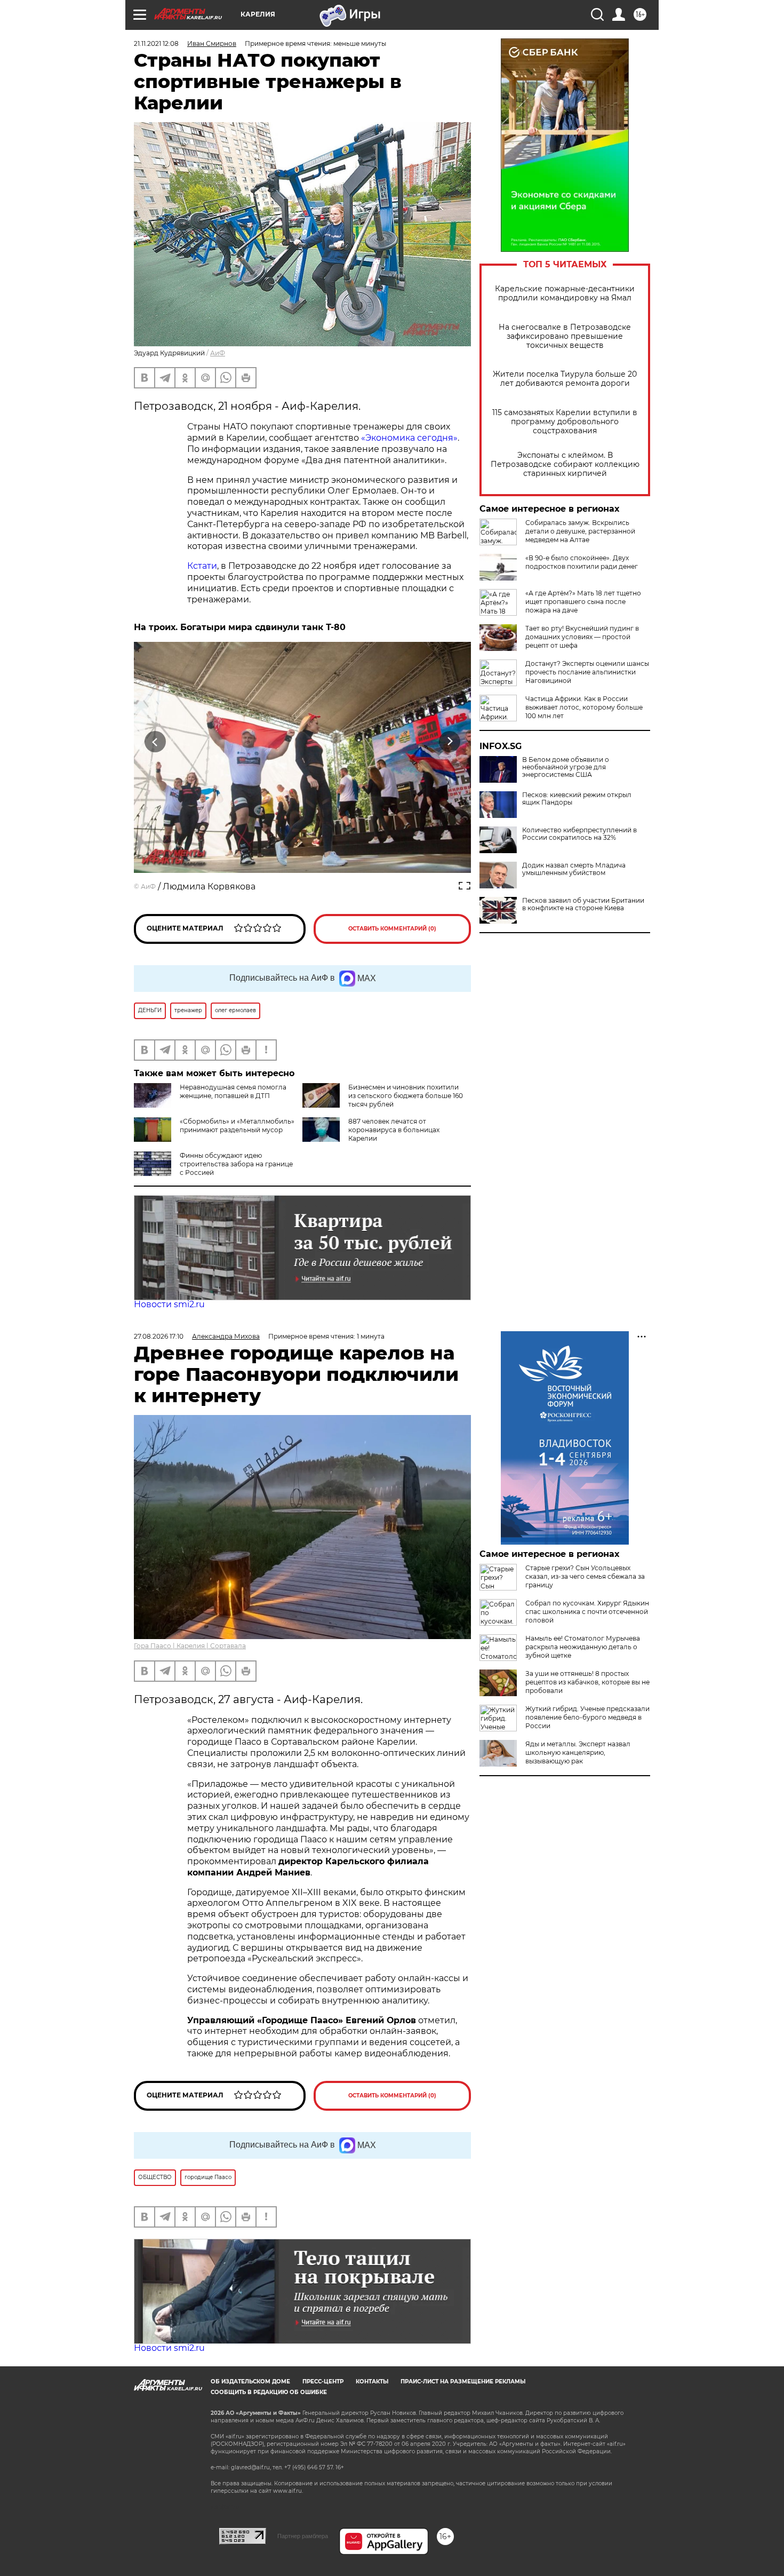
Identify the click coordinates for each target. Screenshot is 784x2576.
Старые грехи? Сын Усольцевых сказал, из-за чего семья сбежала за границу (585, 1576)
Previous (155, 741)
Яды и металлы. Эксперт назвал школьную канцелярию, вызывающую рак (578, 1752)
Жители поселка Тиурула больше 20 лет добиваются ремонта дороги (565, 379)
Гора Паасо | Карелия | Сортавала (190, 1646)
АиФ (218, 353)
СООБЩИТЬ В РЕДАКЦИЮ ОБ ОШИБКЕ (269, 2392)
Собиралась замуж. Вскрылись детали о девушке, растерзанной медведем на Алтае (580, 531)
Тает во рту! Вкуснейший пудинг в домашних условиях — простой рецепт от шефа (582, 637)
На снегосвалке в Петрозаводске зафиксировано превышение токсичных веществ (565, 336)
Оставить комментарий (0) (392, 929)
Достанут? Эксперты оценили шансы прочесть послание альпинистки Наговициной (587, 672)
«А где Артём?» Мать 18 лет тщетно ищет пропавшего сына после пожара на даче (583, 602)
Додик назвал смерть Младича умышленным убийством (574, 869)
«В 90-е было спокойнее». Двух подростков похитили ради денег (582, 562)
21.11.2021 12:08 (156, 43)
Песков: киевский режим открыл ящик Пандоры (577, 799)
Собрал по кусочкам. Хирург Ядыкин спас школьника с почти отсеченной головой (587, 1612)
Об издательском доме (250, 2382)
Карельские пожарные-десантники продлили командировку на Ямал (565, 293)
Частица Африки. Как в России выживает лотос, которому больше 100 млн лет (584, 707)
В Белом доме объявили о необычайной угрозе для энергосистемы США (566, 767)
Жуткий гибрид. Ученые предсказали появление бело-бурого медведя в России (587, 1717)
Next (450, 741)
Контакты (372, 2382)
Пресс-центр (323, 2382)
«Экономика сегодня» (409, 438)
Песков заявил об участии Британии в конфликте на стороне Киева (583, 904)
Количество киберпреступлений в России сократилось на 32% (579, 834)
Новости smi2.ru (169, 1304)
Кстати (202, 566)
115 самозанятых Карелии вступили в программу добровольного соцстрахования (565, 422)
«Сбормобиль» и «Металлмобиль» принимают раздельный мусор (237, 1126)
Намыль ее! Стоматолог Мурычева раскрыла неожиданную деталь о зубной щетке (583, 1647)
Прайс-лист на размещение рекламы (463, 2382)
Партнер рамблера (303, 2536)
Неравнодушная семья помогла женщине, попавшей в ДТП (233, 1091)
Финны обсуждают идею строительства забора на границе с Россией (236, 1164)
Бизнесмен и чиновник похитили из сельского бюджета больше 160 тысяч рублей (406, 1096)
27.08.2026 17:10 (159, 1336)
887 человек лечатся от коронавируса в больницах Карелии (394, 1130)
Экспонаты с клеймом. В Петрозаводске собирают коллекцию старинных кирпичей (565, 464)
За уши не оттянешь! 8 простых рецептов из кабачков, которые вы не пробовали (587, 1682)
